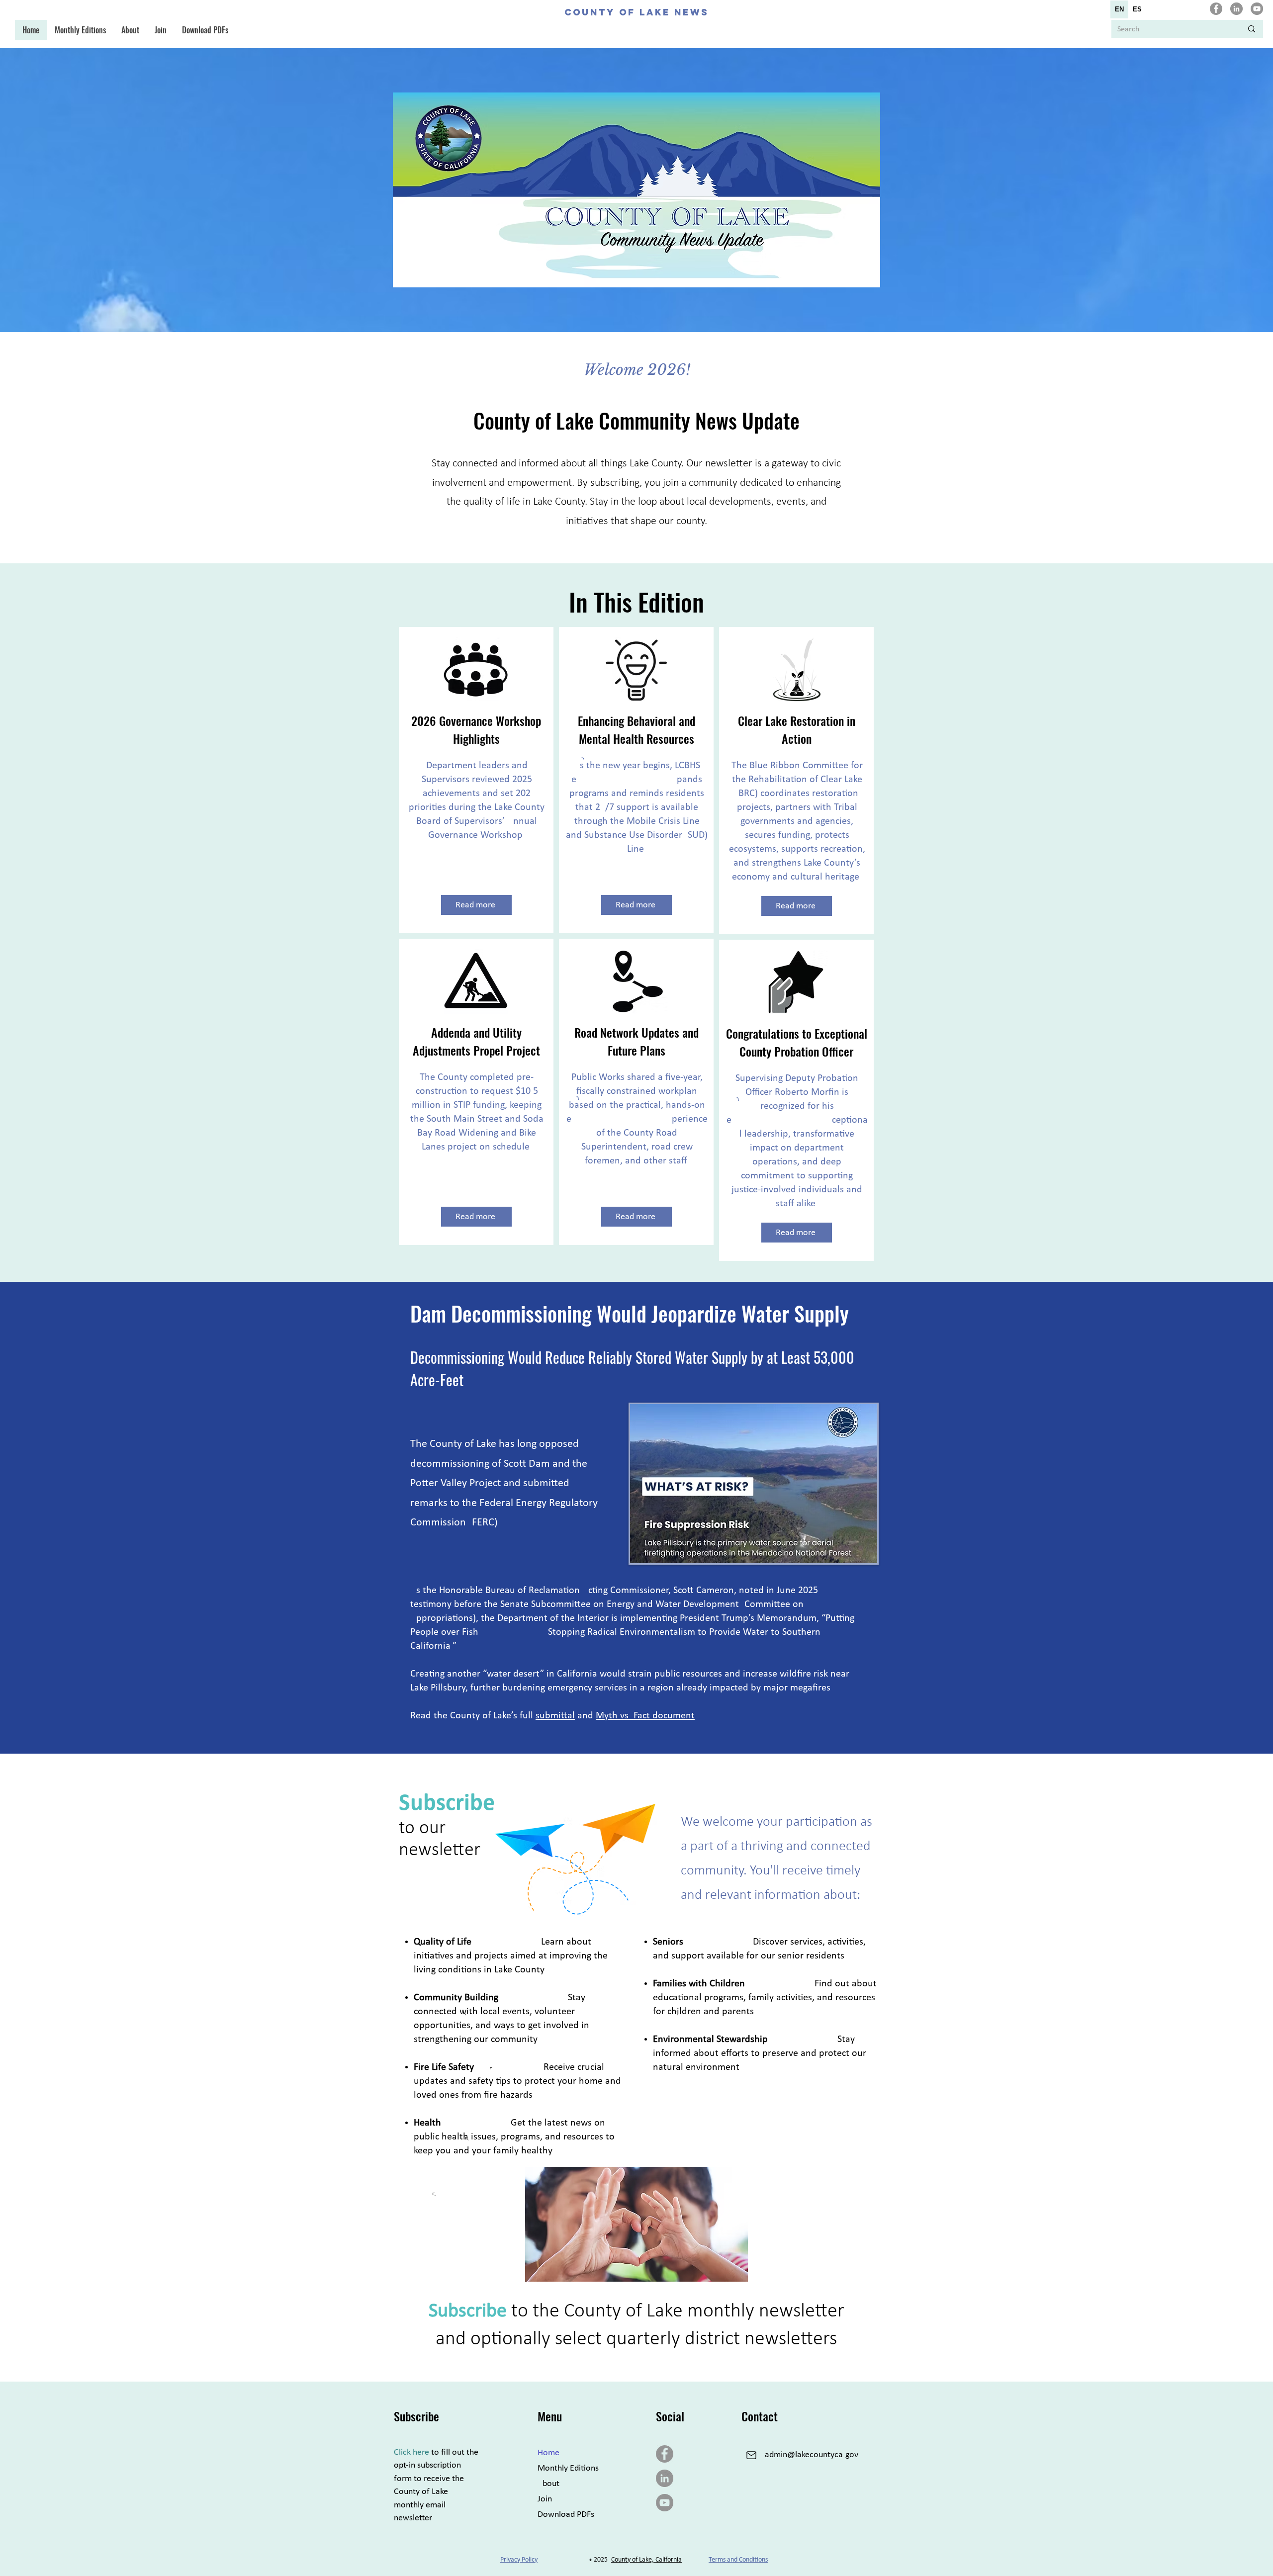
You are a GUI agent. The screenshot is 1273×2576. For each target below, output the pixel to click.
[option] (1137, 9)
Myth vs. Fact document (645, 1716)
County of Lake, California (646, 2560)
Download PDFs (566, 2515)
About (548, 2484)
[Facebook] (1216, 9)
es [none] (1137, 9)
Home (548, 2453)
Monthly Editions (568, 2468)
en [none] (1119, 9)
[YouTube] (1257, 9)
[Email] (751, 2455)
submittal (555, 1716)
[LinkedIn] (1236, 9)
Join (545, 2499)
